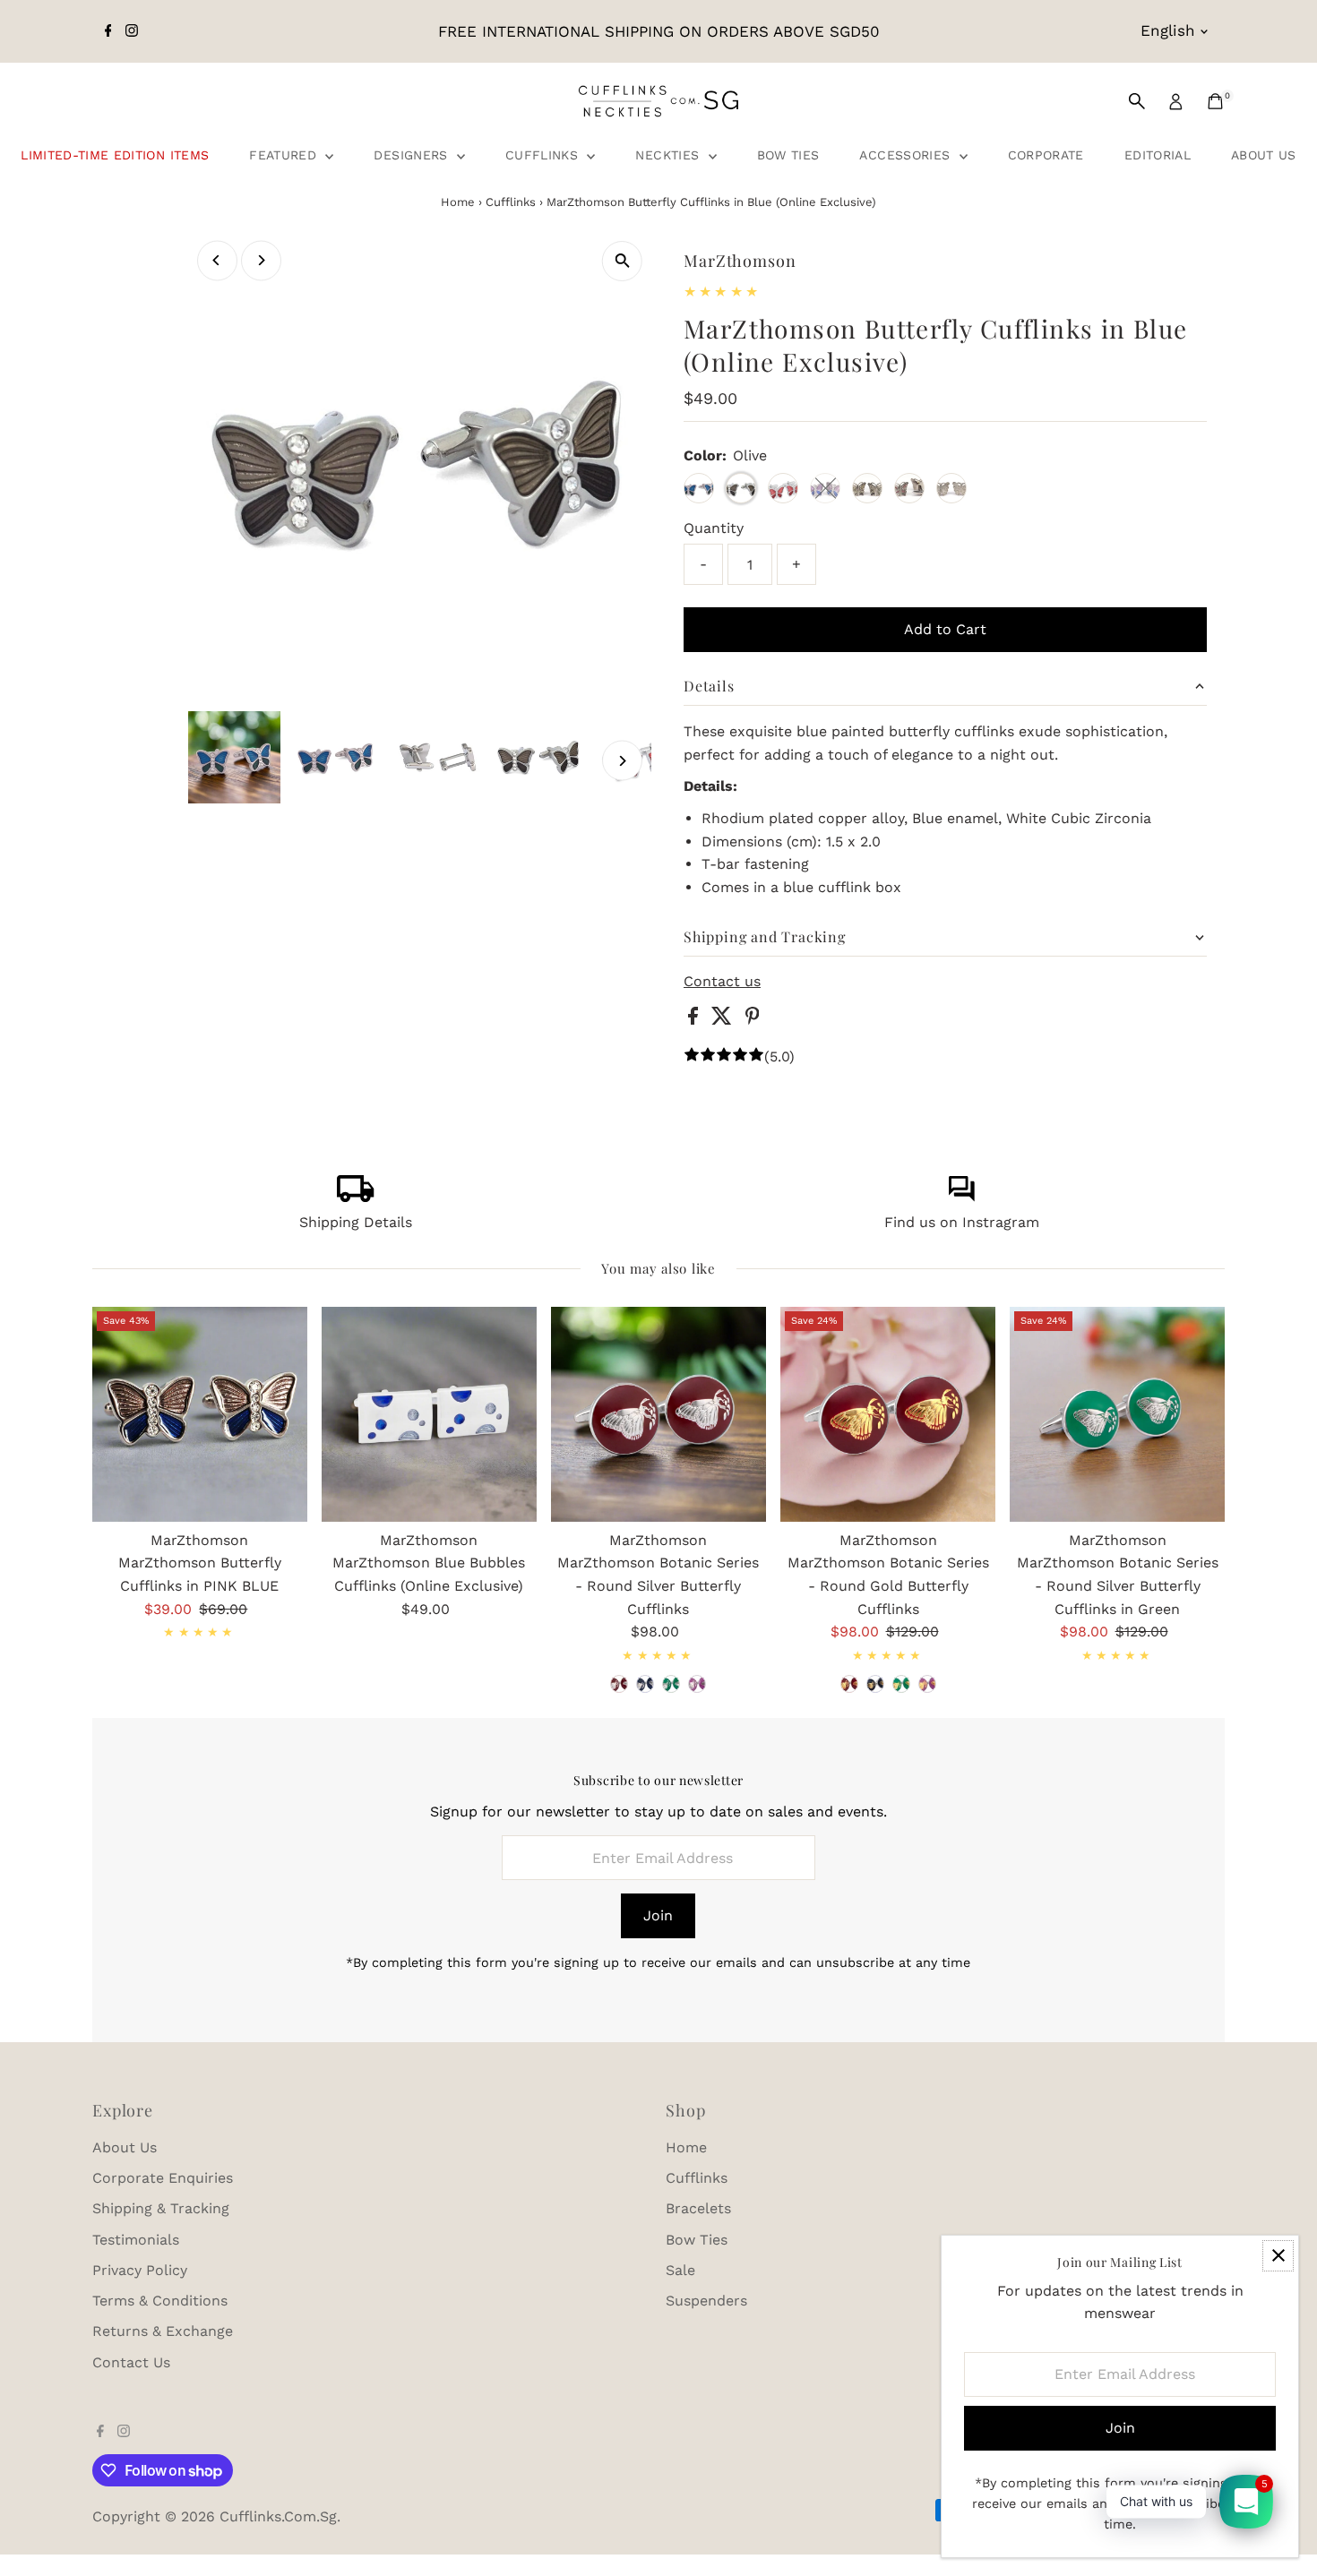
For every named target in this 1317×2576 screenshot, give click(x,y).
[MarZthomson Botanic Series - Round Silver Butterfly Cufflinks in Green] (1117, 1414)
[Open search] (1137, 101)
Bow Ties (788, 155)
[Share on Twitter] (724, 1020)
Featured (285, 155)
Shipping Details (356, 1222)
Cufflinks (544, 155)
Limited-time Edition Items (115, 155)
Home (458, 202)
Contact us (722, 982)
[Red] (619, 1684)
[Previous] (217, 260)
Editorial (1158, 155)
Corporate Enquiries (163, 2178)
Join (658, 1915)
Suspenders (706, 2301)
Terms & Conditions (160, 2301)
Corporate (1046, 155)
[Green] (671, 1684)
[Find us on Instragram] (961, 1197)
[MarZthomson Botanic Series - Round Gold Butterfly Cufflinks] (888, 1414)
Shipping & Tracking (161, 2208)
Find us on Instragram (962, 1222)
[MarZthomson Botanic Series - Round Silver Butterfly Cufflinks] (658, 1414)
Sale (680, 2270)
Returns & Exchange (163, 2331)
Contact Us (131, 2362)
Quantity (714, 528)
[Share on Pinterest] (753, 1020)
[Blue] (645, 1684)
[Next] (261, 260)
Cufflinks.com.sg (278, 2516)
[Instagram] (132, 31)
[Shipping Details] (356, 1197)
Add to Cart (945, 629)
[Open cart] (1215, 101)
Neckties (669, 155)
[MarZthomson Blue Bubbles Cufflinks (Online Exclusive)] (429, 1414)
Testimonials (136, 2240)
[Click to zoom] (622, 261)
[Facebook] (108, 31)
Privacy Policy (140, 2270)
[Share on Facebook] (695, 1020)
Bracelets (698, 2208)
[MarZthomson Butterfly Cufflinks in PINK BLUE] (200, 1414)
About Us (1264, 155)
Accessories (907, 155)
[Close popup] (1278, 2256)
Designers (413, 155)
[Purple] (697, 1684)
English (1168, 30)
